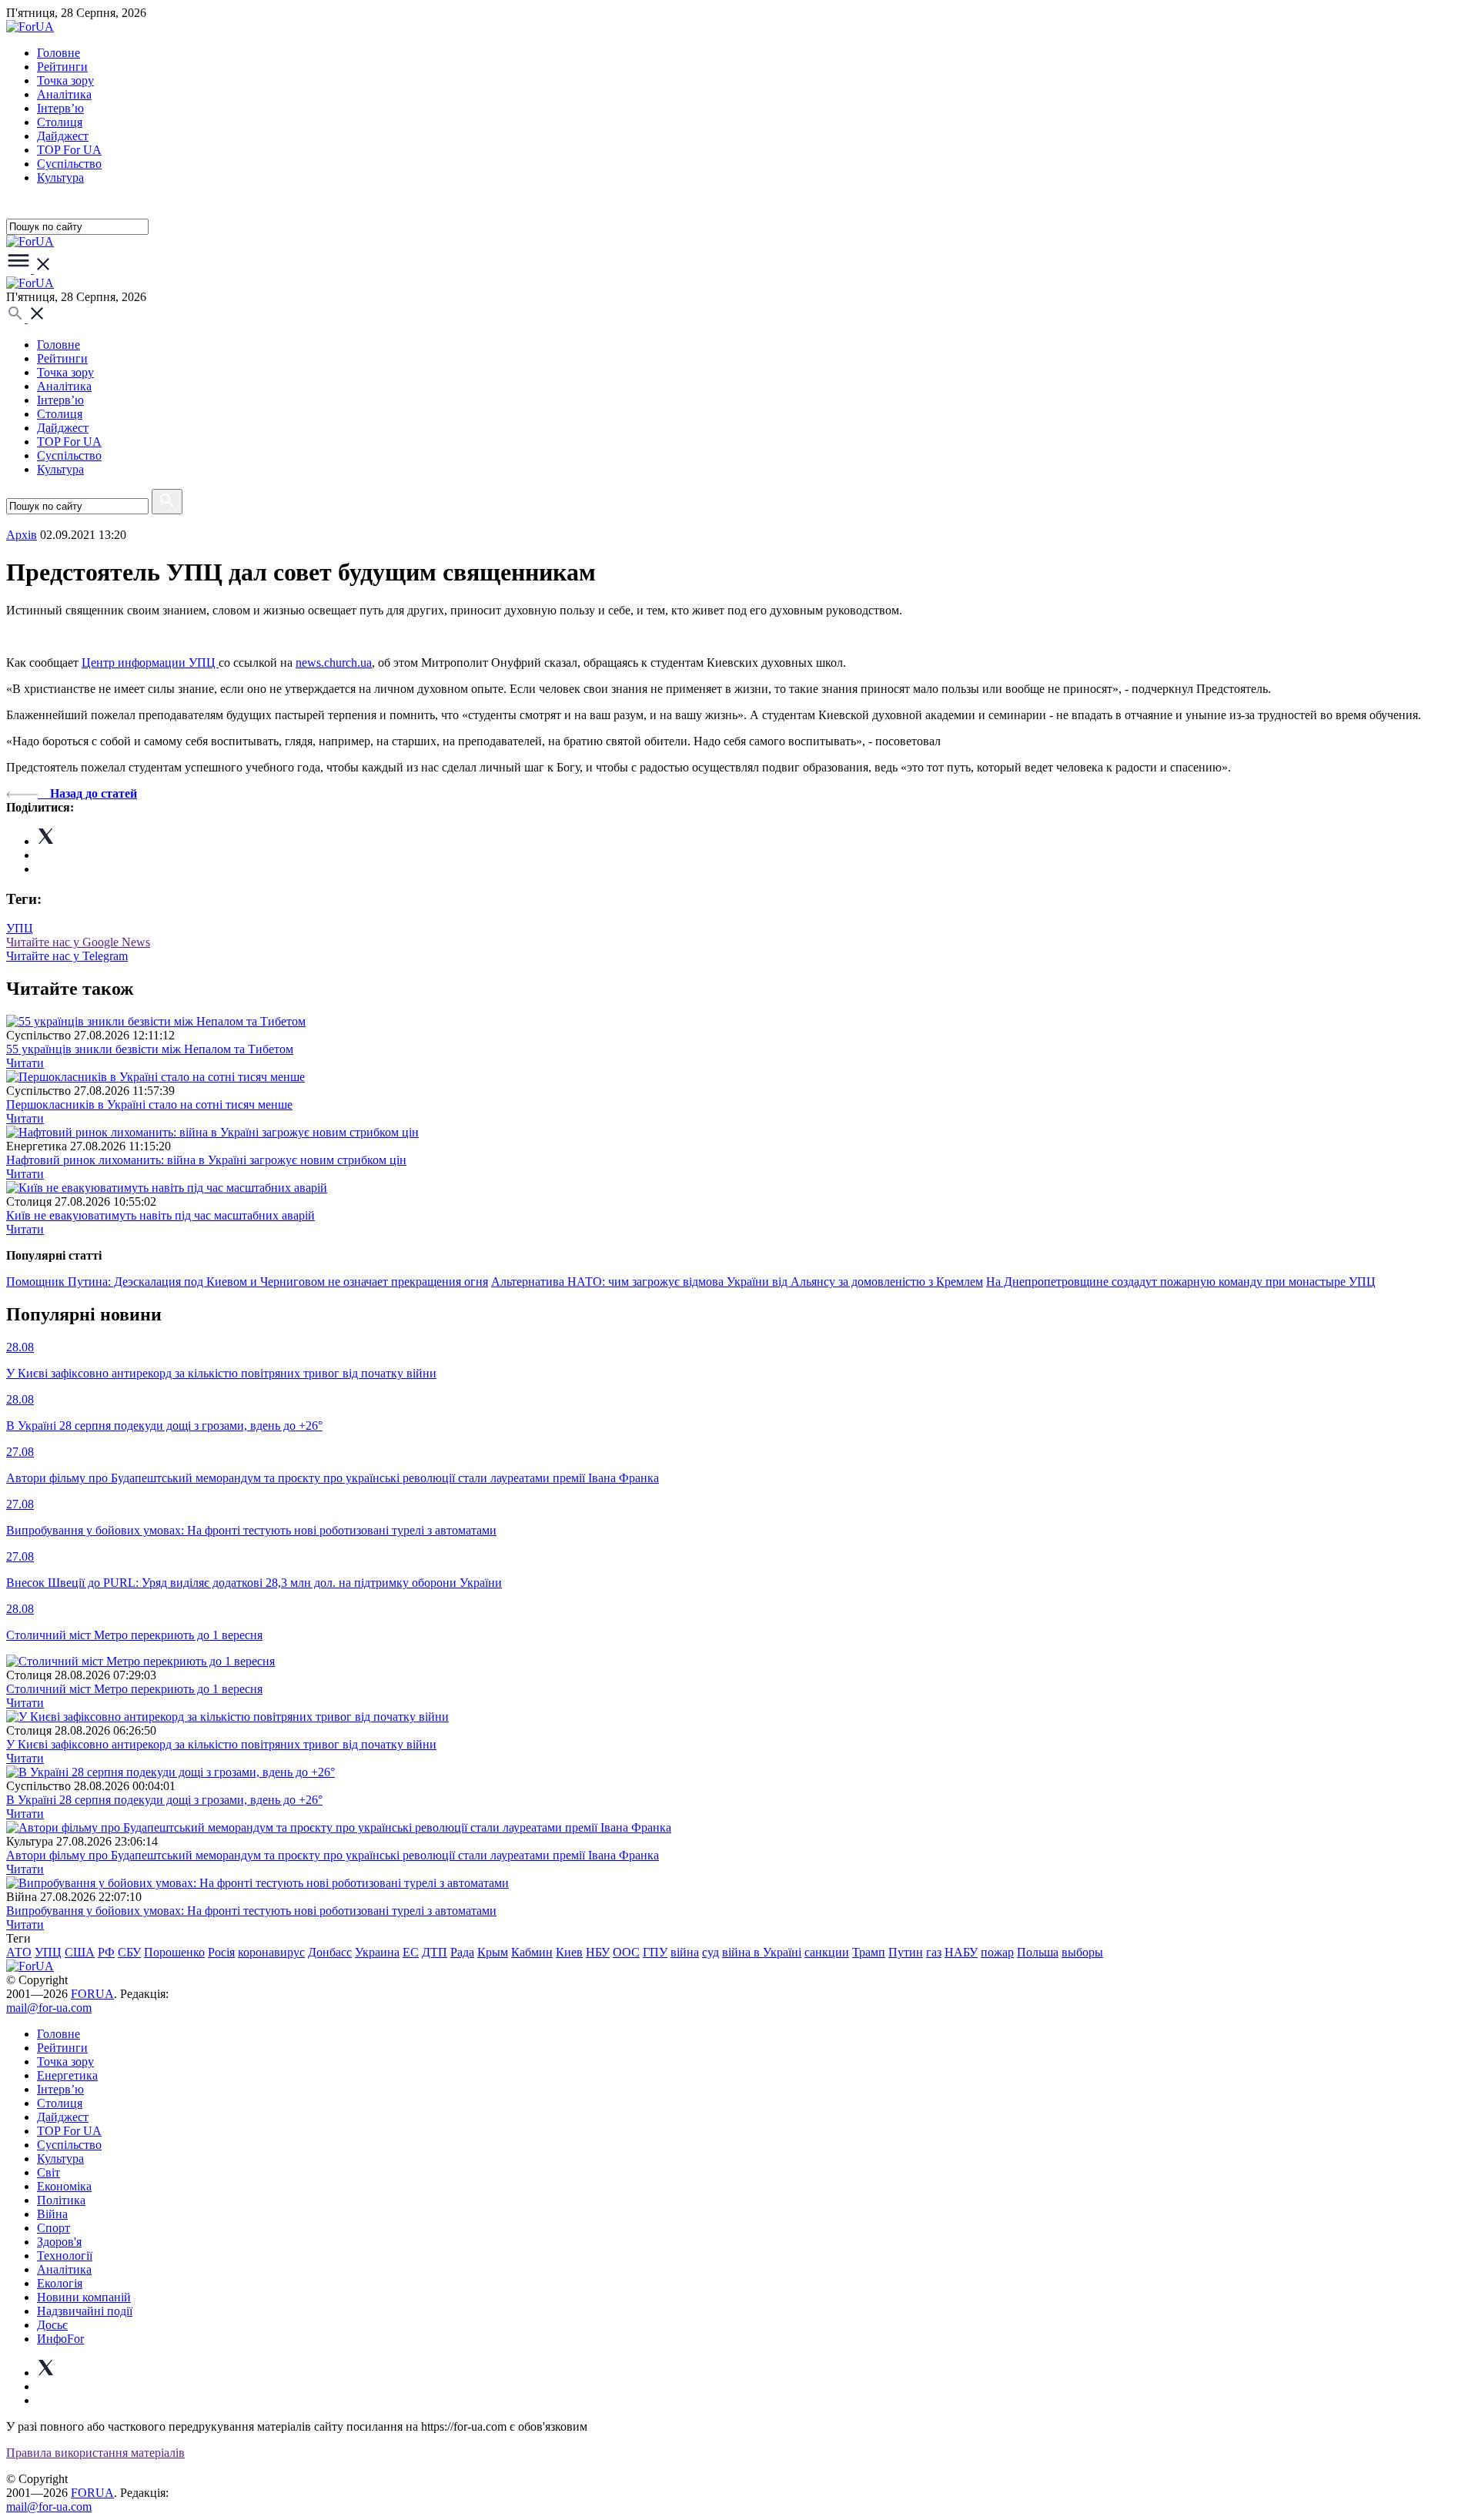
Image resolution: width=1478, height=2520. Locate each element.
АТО (19, 1952)
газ (934, 1952)
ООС (626, 1952)
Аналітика (64, 94)
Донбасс (330, 1952)
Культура (60, 177)
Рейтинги (62, 67)
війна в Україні (762, 1952)
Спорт (54, 2228)
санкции (827, 1952)
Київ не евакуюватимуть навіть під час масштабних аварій (161, 1215)
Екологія (60, 2283)
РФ (106, 1952)
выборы (1082, 1952)
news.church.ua (334, 663)
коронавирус (271, 1952)
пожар (997, 1952)
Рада (462, 1952)
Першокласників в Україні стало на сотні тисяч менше (149, 1104)
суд (711, 1952)
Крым (493, 1952)
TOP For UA (69, 150)
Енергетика (67, 2075)
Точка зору (65, 80)
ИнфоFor (60, 2339)
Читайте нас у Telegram (67, 956)
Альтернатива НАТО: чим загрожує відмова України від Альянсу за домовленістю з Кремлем (737, 1282)
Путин (906, 1952)
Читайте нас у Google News (78, 942)
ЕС (411, 1952)
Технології (65, 2256)
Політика (61, 2200)
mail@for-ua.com (49, 2008)
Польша (1038, 1952)
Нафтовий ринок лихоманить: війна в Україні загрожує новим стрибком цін (206, 1160)
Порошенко (174, 1952)
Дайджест (63, 136)
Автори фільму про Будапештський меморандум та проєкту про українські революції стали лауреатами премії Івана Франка (333, 1855)
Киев (569, 1952)
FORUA (92, 1994)
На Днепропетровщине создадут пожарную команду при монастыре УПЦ (1181, 1282)
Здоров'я (59, 2242)
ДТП (435, 1952)
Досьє (52, 2325)
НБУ (598, 1952)
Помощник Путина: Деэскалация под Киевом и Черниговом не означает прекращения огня (247, 1282)
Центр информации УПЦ (150, 663)
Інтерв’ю (60, 108)
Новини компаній (84, 2297)
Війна (52, 2214)
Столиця (60, 122)
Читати (25, 1063)
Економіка (64, 2186)
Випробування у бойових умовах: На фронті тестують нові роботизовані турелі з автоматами (251, 1911)
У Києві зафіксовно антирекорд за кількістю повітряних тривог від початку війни (221, 1744)
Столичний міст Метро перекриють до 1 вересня (134, 1689)
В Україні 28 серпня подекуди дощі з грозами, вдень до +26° (164, 1800)
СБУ (129, 1952)
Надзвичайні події (85, 2311)
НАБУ (961, 1952)
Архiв (22, 535)
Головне (59, 53)
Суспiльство (69, 164)
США (80, 1952)
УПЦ (20, 928)
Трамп (869, 1952)
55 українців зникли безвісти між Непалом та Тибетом (150, 1049)
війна (685, 1952)
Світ (48, 2172)
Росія (221, 1952)
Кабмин (532, 1952)
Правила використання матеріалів (95, 2453)
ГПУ (655, 1952)
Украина (377, 1952)
